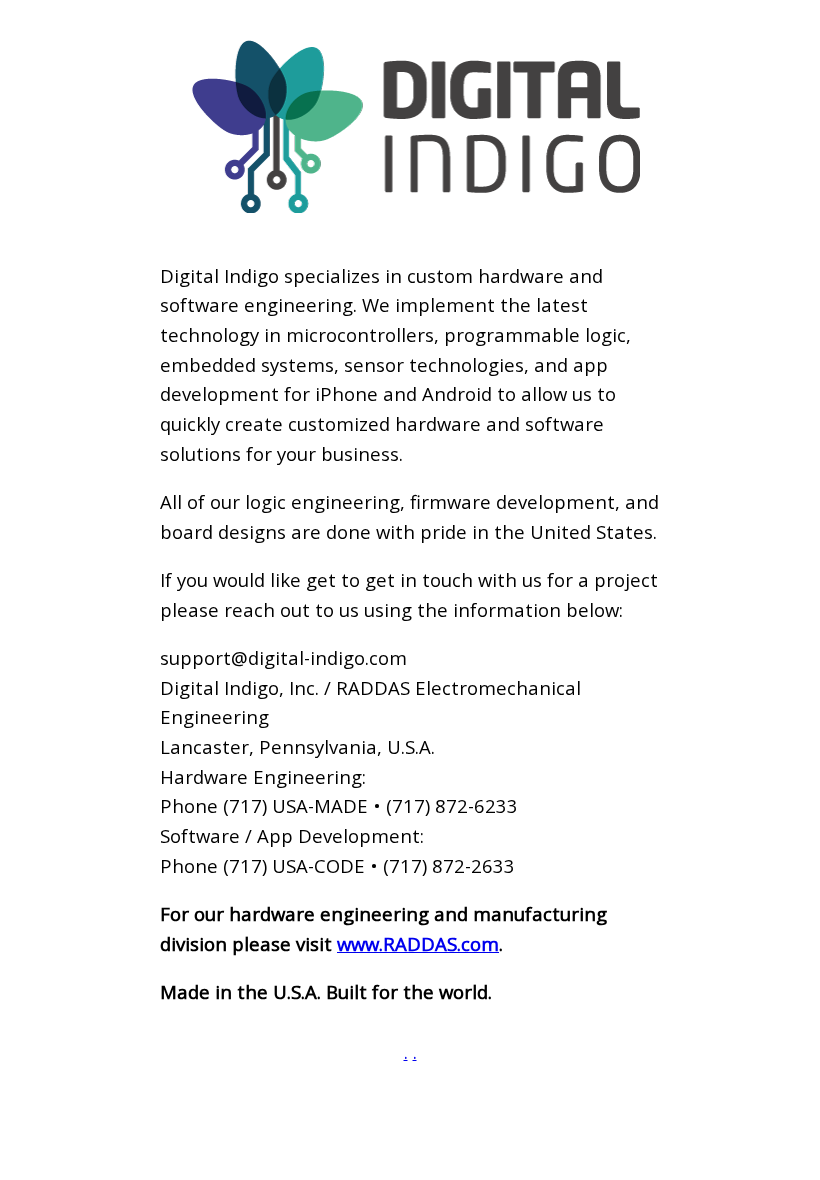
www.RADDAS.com (418, 943)
